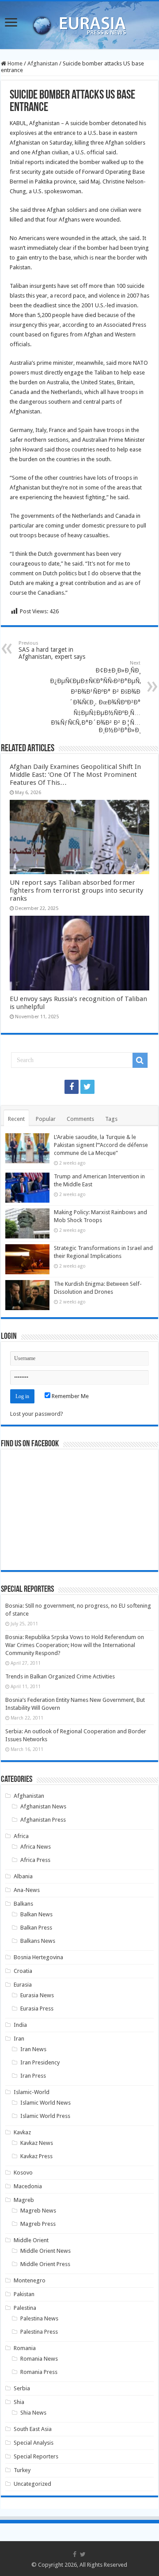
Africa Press (35, 1860)
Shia (19, 2402)
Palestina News (39, 2318)
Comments (80, 1119)
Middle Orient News (45, 2251)
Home (14, 63)
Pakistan (24, 2294)
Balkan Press (36, 1928)
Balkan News (36, 1914)
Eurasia (23, 1985)
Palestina (25, 2308)
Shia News (33, 2413)
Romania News (39, 2359)
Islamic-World (32, 2092)
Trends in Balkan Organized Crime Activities (60, 1676)
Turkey (22, 2470)
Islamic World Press (45, 2116)
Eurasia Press (37, 2008)
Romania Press (39, 2372)
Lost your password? (37, 1414)
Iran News (33, 2049)
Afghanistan (43, 63)
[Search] (140, 1060)
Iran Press (33, 2076)
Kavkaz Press (36, 2156)
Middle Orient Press (45, 2264)
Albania (23, 1876)
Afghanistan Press (43, 1820)
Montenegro (30, 2280)
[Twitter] (87, 1087)
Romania (25, 2348)
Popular (46, 1119)
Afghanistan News (43, 1806)
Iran (19, 2039)
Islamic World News (45, 2103)
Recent (16, 1119)
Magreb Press (38, 2224)
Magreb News (38, 2211)
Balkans (23, 1904)
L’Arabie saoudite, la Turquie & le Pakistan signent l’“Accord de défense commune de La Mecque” (101, 1145)
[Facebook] (72, 1087)
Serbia (22, 2388)
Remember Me (70, 1396)
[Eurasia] (79, 23)
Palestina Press (39, 2332)
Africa (21, 1836)
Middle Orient (31, 2240)
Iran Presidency (40, 2062)
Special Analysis (34, 2443)
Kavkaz (22, 2132)
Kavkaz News (37, 2143)
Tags (111, 1119)
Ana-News (27, 1890)
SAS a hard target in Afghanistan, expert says (52, 650)
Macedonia (28, 2186)
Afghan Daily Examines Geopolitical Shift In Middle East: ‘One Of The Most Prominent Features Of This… (75, 775)
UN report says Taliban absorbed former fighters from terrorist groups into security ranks (76, 891)
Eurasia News (37, 1995)
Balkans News (38, 1941)
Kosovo (23, 2173)
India (20, 2025)
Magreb (24, 2200)
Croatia (23, 1971)
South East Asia (33, 2429)
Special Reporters (36, 2456)
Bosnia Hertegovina (38, 1957)
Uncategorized (32, 2484)
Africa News (36, 1847)
